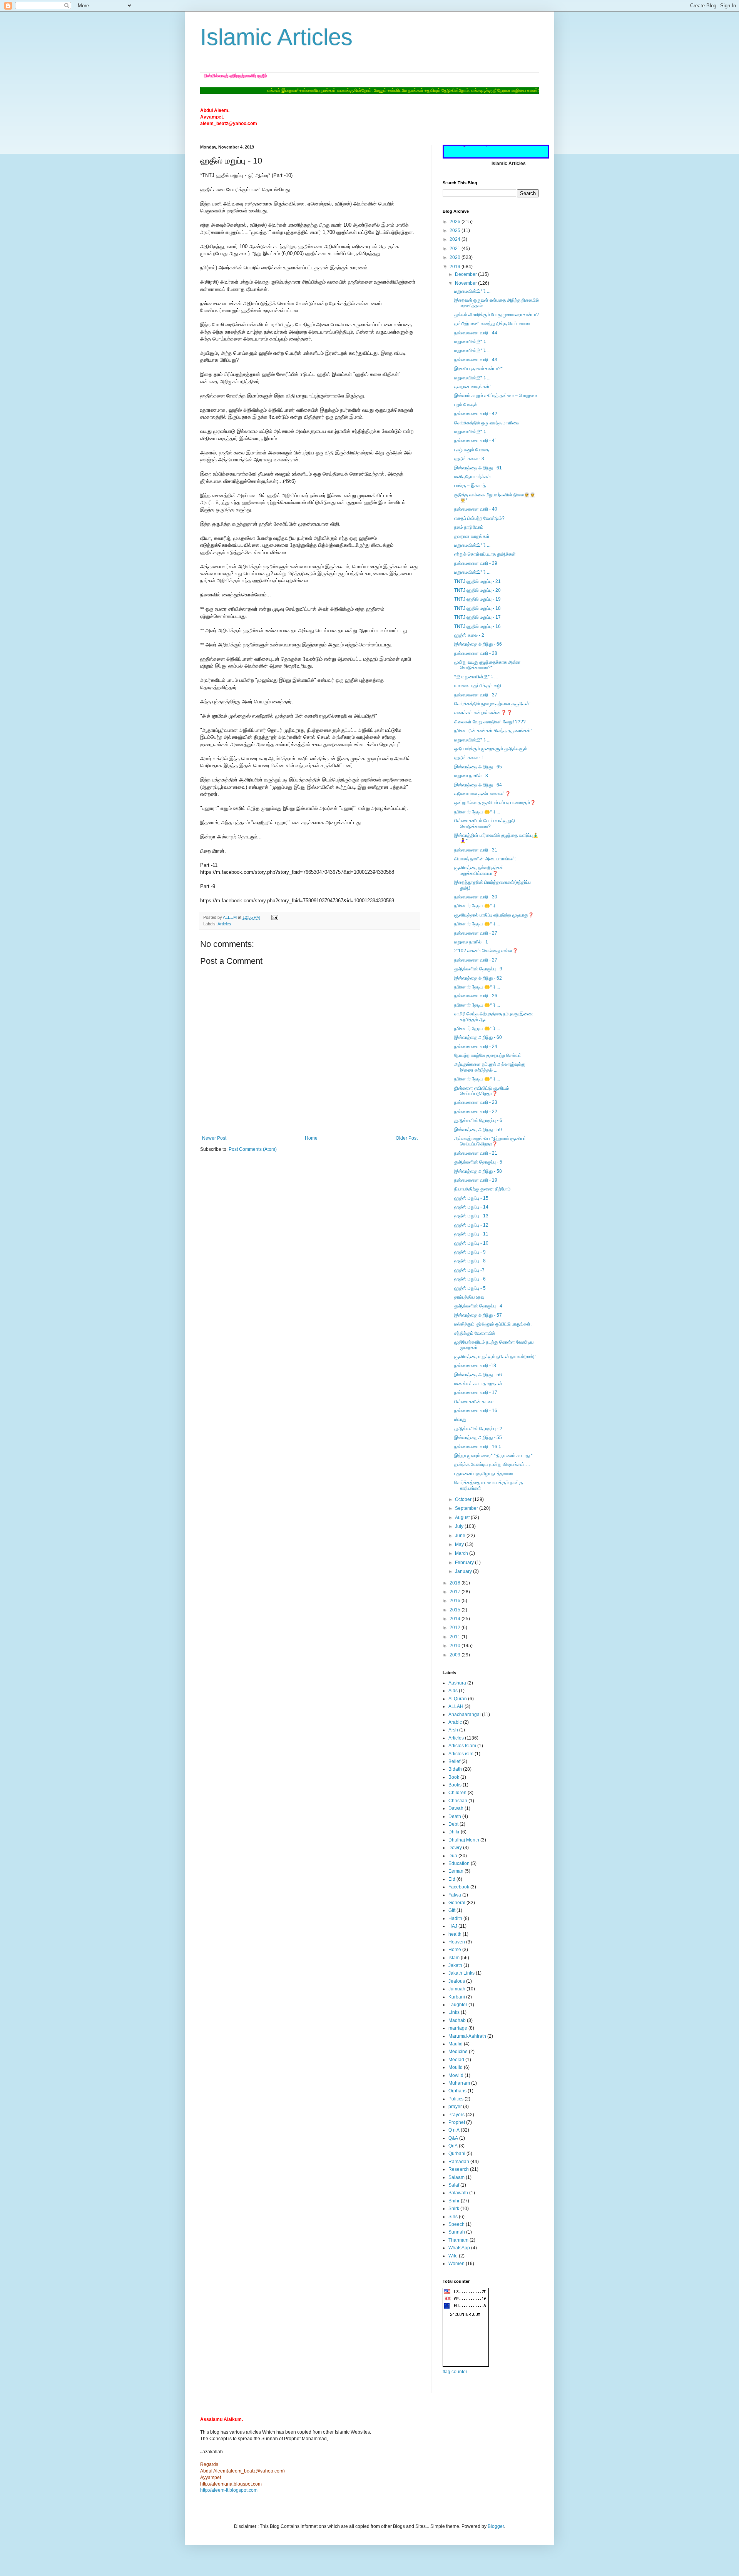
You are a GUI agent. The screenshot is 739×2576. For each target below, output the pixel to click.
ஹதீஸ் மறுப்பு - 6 (470, 1279)
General (457, 1903)
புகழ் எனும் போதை (471, 450)
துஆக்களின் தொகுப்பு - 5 (478, 1162)
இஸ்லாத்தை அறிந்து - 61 (478, 468)
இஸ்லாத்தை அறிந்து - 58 (478, 1171)
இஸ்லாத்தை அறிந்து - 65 (478, 767)
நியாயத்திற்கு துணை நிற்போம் (482, 1189)
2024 (456, 239)
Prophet (457, 2122)
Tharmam (458, 2240)
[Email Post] (274, 917)
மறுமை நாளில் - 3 (471, 776)
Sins (453, 2217)
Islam (454, 1958)
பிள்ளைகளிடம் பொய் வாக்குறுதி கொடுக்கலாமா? (485, 823)
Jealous (457, 1981)
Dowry (455, 1848)
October (464, 1499)
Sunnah (457, 2232)
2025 (456, 230)
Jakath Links (461, 1973)
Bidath (455, 1769)
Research (459, 2169)
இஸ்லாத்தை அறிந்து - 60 (478, 1037)
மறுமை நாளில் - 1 (471, 942)
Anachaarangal (465, 1715)
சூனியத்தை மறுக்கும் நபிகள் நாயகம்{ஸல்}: (495, 1357)
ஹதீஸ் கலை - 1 (469, 758)
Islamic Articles (276, 37)
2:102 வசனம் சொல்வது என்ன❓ (486, 951)
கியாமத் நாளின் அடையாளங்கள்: (485, 859)
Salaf (454, 2185)
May (460, 1544)
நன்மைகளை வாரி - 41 (476, 441)
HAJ (453, 1926)
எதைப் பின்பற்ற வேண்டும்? (479, 518)
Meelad (456, 2060)
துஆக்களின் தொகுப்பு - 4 (478, 1306)
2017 (456, 1592)
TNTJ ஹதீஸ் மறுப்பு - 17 (477, 617)
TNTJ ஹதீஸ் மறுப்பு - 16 (477, 626)
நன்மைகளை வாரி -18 (475, 1366)
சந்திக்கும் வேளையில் (475, 1333)
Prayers (456, 2115)
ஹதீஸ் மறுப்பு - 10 (471, 1243)
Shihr (454, 2201)
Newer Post (214, 1138)
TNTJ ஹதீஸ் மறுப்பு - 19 (477, 599)
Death (455, 1816)
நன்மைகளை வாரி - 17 (476, 1392)
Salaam (456, 2177)
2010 (456, 1646)
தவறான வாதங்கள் (472, 536)
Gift (452, 1910)
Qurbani (457, 2154)
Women (456, 2264)
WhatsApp (459, 2248)
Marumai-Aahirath (467, 2036)
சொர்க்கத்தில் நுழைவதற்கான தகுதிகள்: (492, 704)
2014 (456, 1619)
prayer (455, 2107)
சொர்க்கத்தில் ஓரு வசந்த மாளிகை (487, 423)
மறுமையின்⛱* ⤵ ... (472, 291)
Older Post (407, 1138)
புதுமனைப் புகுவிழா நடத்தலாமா (484, 1474)
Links (454, 2012)
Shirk (454, 2209)
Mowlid (456, 2075)
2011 (456, 1637)
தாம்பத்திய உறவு (469, 1297)
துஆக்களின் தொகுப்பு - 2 (478, 1429)
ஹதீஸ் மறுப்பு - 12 (471, 1225)
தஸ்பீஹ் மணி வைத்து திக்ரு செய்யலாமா (492, 324)
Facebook (459, 1887)
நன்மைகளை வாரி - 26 (476, 996)
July (460, 1526)
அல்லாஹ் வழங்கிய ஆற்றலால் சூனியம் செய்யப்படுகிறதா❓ (490, 1141)
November (466, 283)
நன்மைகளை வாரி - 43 (476, 360)
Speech (456, 2224)
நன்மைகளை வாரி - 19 (476, 1180)
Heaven (457, 1942)
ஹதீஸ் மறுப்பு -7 (469, 1270)
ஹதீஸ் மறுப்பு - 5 (470, 1288)
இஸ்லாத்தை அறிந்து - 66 (478, 644)
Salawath (458, 2193)
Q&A (453, 2138)
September (467, 1508)
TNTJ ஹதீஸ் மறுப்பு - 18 (477, 608)
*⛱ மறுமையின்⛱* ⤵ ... (476, 677)
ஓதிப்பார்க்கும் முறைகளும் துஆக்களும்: (491, 749)
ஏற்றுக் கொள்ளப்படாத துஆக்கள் (485, 554)
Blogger (496, 2526)
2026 (456, 222)
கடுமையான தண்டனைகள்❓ (482, 794)
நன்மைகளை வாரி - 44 (476, 333)
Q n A (454, 2130)
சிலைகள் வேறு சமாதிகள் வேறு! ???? (490, 722)
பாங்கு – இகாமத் (470, 486)
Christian (458, 1801)
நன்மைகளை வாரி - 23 (476, 1102)
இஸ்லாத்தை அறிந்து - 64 (478, 785)
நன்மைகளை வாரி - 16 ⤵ (477, 1447)
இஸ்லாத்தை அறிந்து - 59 (478, 1130)
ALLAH (456, 1706)
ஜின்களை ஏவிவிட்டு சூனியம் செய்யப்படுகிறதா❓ (482, 1091)
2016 (456, 1601)
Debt (453, 1824)
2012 (456, 1628)
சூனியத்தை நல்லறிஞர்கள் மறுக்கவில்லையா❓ (479, 870)
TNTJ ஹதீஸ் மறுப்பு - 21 (477, 581)
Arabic (455, 1722)
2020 (456, 257)
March (462, 1553)
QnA (453, 2146)
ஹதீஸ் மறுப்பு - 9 (470, 1252)
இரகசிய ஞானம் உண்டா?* (478, 369)
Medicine (458, 2052)
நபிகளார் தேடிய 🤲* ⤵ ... (477, 812)
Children (457, 1793)
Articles (224, 924)
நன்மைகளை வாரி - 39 (476, 563)
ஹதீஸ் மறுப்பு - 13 (471, 1216)
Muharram (459, 2083)
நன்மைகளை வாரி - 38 (476, 653)
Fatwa (455, 1895)
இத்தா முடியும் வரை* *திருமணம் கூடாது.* (493, 1456)
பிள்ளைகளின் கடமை (474, 1402)
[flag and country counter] (466, 2365)
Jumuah (457, 1989)
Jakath (455, 1965)
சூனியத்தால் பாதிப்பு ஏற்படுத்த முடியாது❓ (494, 915)
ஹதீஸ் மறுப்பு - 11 (471, 1234)
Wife (453, 2256)
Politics (456, 2099)
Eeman (456, 1871)
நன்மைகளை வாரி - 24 (476, 1047)
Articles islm (461, 1754)
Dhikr (454, 1832)
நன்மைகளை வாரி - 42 (476, 414)
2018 (456, 1583)
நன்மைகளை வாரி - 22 (476, 1112)
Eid (452, 1879)
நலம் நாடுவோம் (469, 527)
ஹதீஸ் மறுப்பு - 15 (471, 1198)
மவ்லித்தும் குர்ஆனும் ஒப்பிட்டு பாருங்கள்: (493, 1324)
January (464, 1571)
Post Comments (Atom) (253, 1149)
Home (311, 1138)
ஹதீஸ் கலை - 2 (469, 635)
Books (455, 1785)
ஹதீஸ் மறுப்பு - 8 (470, 1261)
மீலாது (460, 1419)
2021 (456, 249)
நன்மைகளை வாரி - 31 (476, 850)
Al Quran (458, 1699)
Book (454, 1777)
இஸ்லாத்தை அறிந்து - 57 (478, 1315)
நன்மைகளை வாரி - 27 (476, 933)
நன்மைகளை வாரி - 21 (476, 1153)
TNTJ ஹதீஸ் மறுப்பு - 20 (477, 590)
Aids (453, 1691)
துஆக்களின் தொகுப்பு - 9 (478, 969)
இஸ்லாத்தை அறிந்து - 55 (478, 1437)
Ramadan (459, 2162)
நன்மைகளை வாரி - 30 (476, 897)
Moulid (456, 2067)
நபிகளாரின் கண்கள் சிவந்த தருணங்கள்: (493, 731)
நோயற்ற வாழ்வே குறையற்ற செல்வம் (488, 1055)
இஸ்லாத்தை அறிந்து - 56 (478, 1375)
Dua (453, 1856)
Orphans (457, 2091)
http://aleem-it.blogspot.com (229, 2490)
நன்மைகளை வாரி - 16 (476, 1411)
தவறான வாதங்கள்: (472, 387)
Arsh (453, 1730)
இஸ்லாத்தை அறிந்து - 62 (478, 978)
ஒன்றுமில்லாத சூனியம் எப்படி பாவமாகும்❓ (495, 803)
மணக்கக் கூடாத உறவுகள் (478, 1384)
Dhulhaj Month (464, 1840)
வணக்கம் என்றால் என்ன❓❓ (483, 713)
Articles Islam (462, 1746)
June (461, 1536)
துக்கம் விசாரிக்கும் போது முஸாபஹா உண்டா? (497, 315)
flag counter (455, 2372)
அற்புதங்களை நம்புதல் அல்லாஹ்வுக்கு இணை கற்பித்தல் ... (490, 1067)
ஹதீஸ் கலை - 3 (469, 459)
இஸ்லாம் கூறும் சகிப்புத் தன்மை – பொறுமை (496, 396)
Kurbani (457, 1997)
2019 (456, 267)
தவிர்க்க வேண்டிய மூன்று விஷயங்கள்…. (492, 1464)
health (455, 1934)
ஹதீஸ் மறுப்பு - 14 (471, 1207)
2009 (456, 1655)
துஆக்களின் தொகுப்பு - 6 (478, 1120)
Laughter (458, 2005)
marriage (458, 2028)
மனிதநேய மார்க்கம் (472, 477)
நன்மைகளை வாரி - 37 (476, 695)
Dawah (456, 1808)
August (463, 1518)
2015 (456, 1610)
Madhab (457, 2020)
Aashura (457, 1683)
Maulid (456, 2044)
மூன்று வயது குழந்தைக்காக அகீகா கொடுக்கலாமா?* (487, 665)
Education (459, 1863)
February (465, 1563)
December (466, 274)
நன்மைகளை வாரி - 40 (476, 509)
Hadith (455, 1918)
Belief (454, 1761)
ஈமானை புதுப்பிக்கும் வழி (478, 686)
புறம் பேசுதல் (466, 405)
